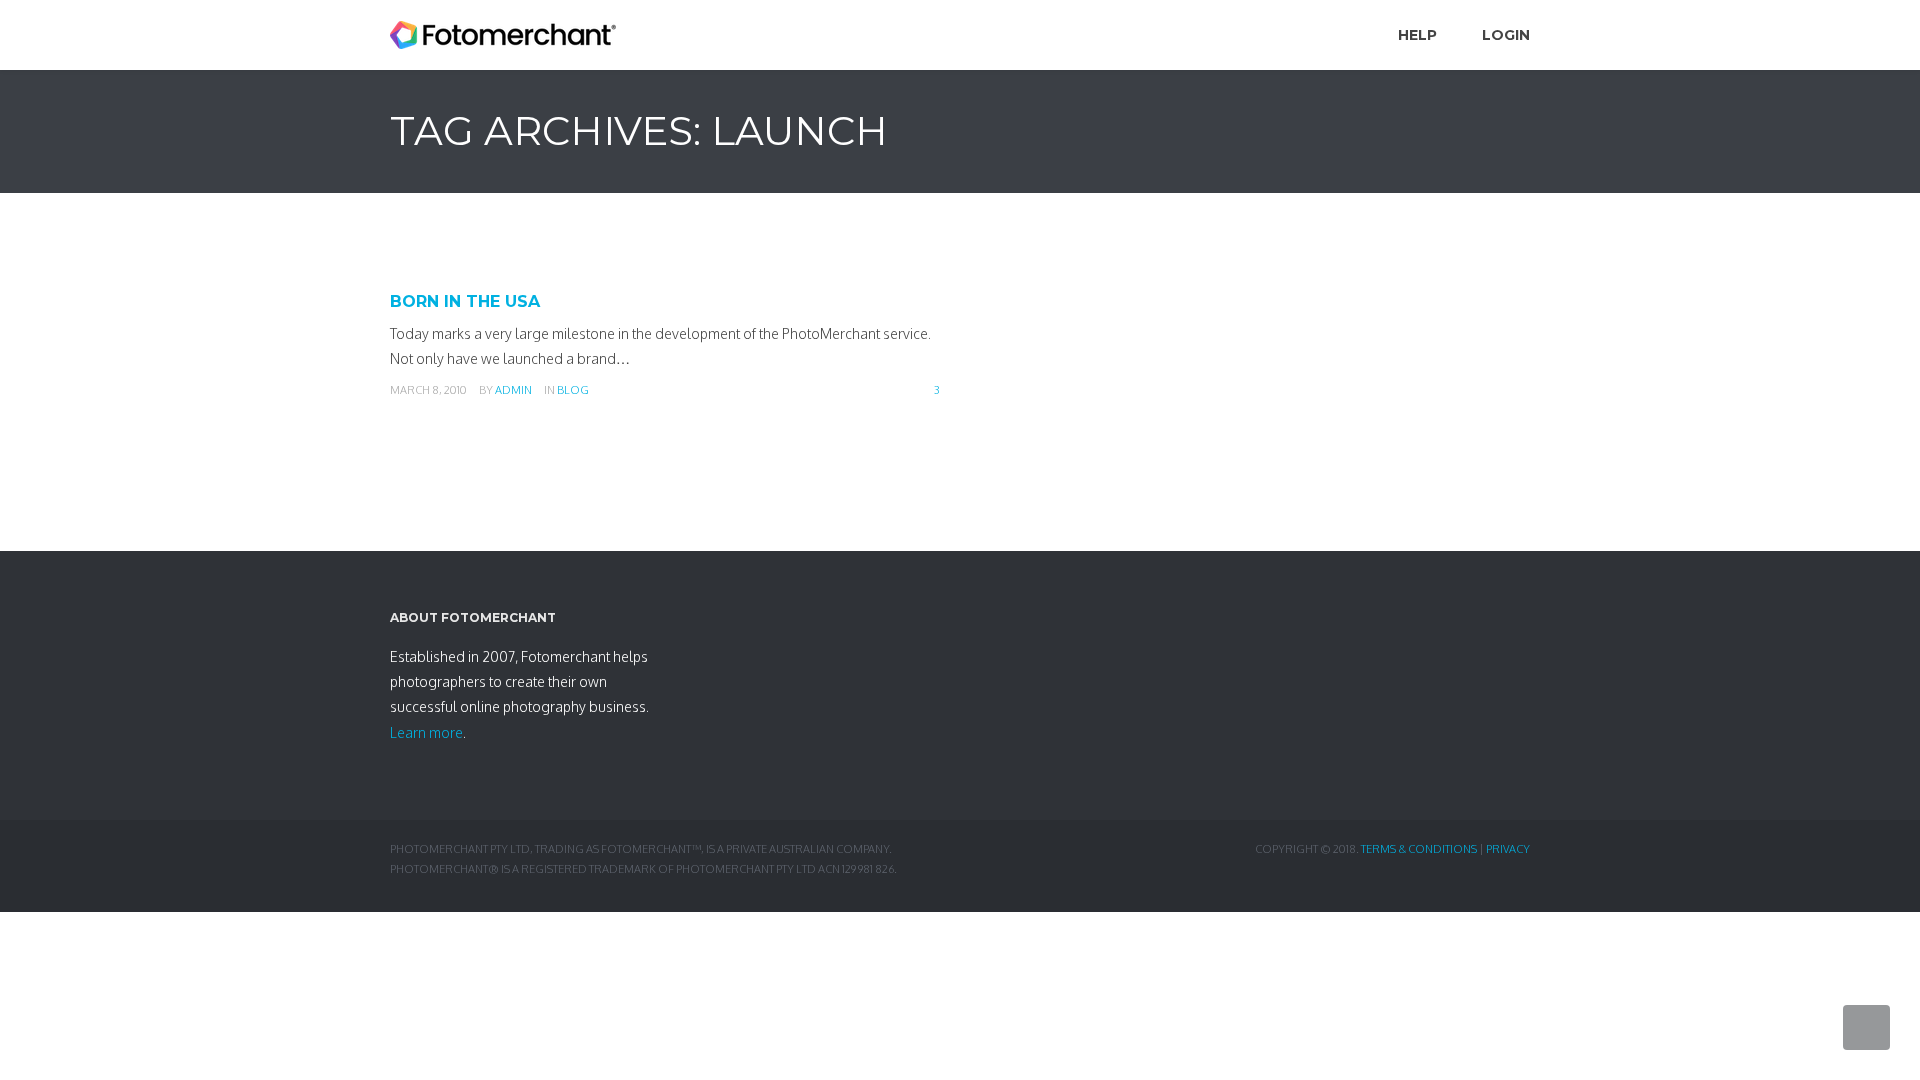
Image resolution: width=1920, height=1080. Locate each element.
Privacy (1508, 849)
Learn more (426, 732)
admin (513, 390)
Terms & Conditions (1419, 849)
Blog (573, 390)
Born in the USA (465, 301)
